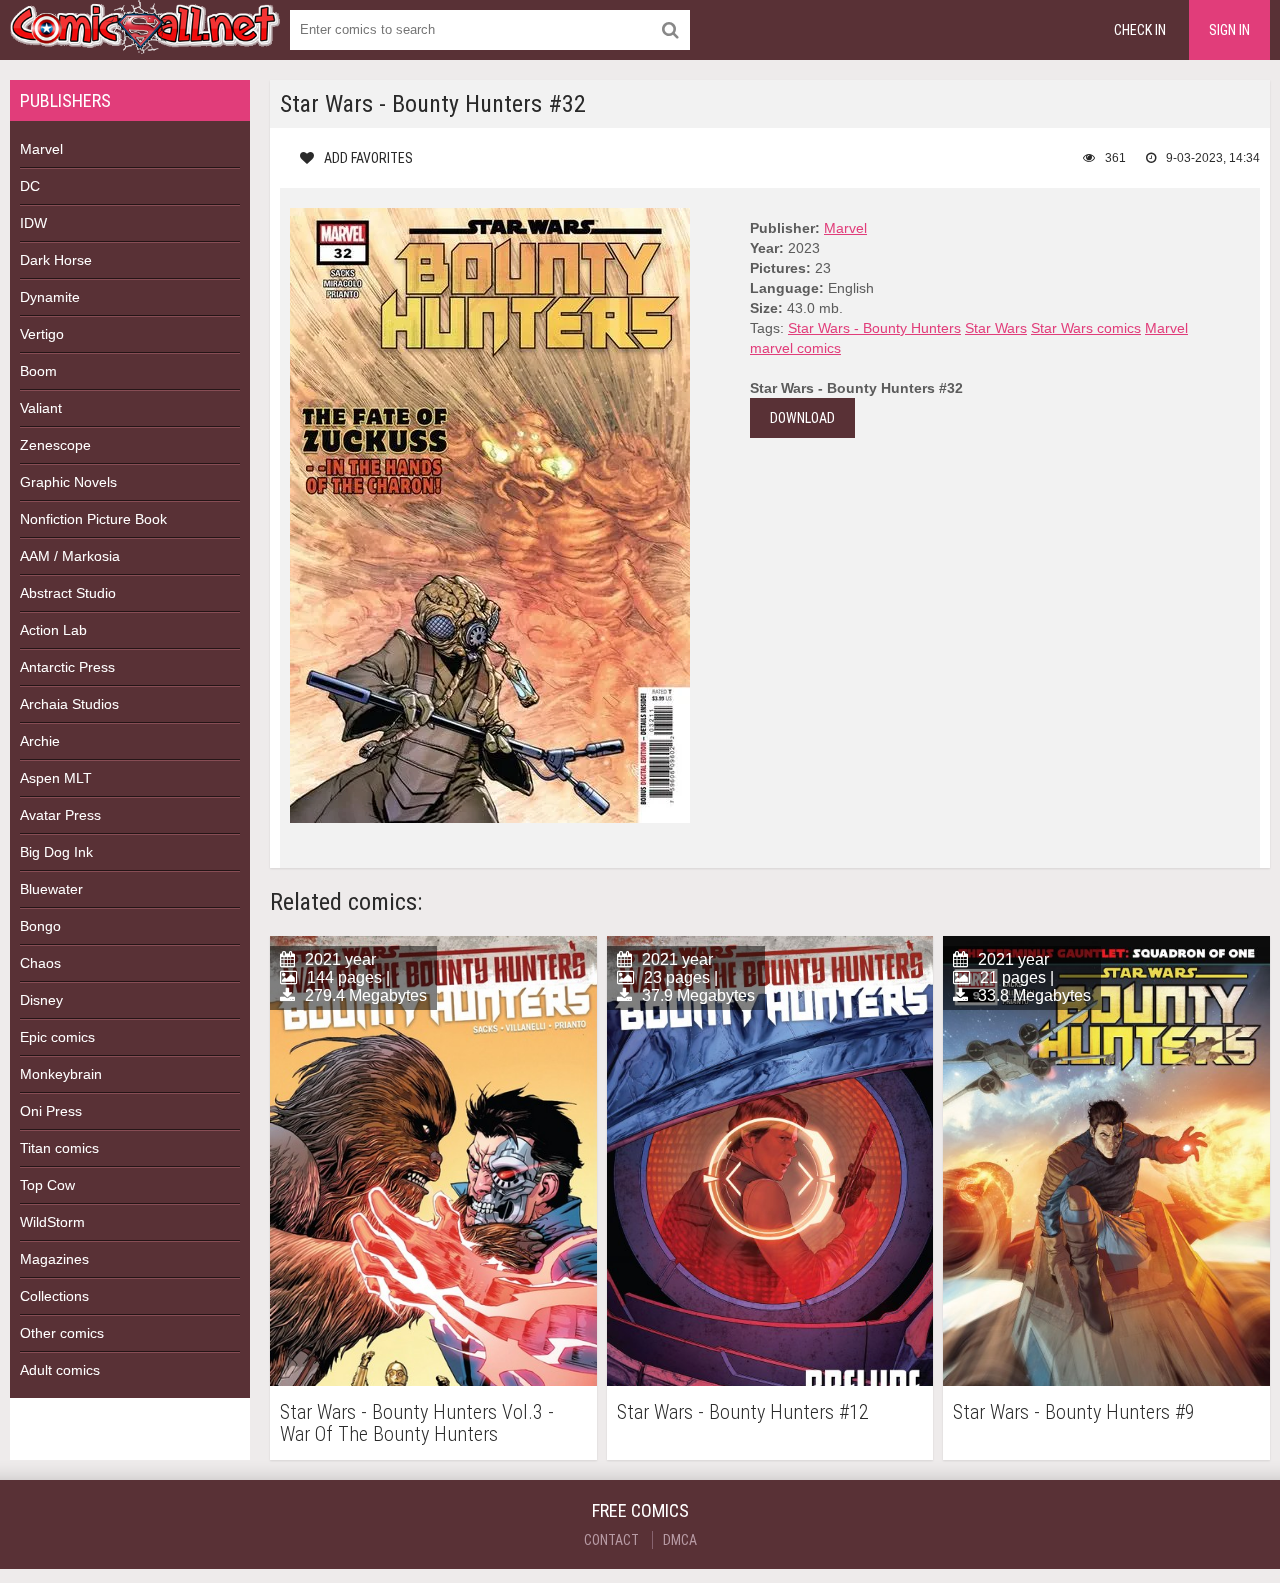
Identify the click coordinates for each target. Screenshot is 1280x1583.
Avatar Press (60, 815)
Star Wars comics (1086, 328)
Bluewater (51, 889)
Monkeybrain (61, 1074)
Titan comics (59, 1148)
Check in (1140, 30)
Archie (40, 741)
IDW (33, 223)
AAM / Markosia (70, 556)
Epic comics (57, 1037)
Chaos (40, 963)
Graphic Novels (68, 482)
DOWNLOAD (802, 418)
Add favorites (368, 158)
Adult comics (60, 1370)
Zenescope (55, 445)
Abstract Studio (68, 593)
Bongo (40, 926)
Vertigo (42, 334)
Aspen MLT (56, 778)
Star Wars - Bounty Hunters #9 (1074, 1412)
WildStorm (52, 1222)
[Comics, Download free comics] (145, 40)
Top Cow (47, 1185)
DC (30, 186)
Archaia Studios (69, 704)
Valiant (41, 408)
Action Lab (53, 630)
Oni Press (51, 1111)
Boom (38, 371)
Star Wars (996, 328)
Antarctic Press (67, 667)
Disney (41, 1000)
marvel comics (795, 348)
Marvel (41, 149)
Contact (611, 1540)
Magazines (54, 1259)
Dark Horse (56, 260)
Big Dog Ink (56, 852)
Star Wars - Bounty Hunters (874, 328)
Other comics (62, 1333)
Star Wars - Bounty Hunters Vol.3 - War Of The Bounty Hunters (417, 1423)
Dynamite (50, 297)
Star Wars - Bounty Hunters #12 (743, 1412)
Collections (54, 1296)
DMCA (680, 1540)
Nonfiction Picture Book (93, 519)
